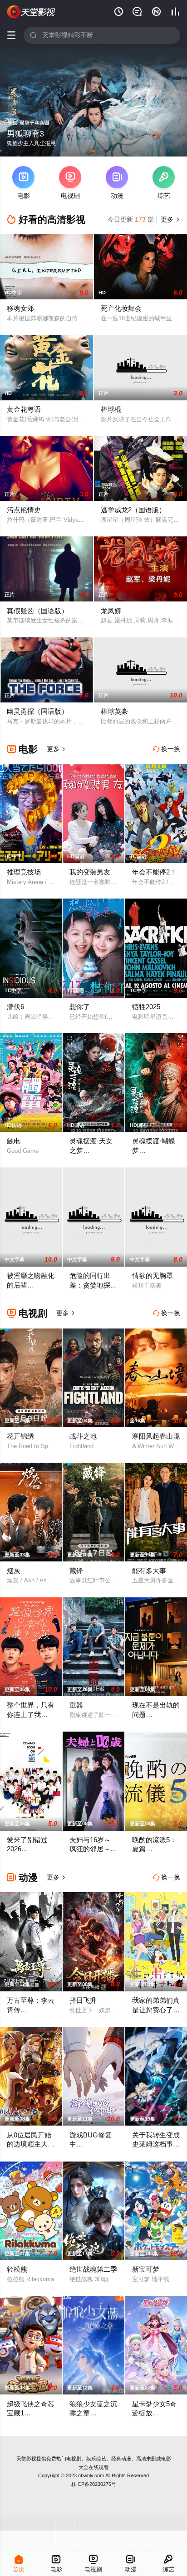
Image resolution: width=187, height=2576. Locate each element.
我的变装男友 (90, 872)
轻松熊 (17, 2269)
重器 (76, 1705)
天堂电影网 (31, 12)
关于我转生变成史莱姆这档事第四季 (156, 2144)
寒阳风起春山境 (156, 1436)
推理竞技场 (24, 872)
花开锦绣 (20, 1436)
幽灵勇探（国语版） (37, 711)
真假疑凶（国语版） (37, 611)
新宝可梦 (146, 2269)
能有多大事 (149, 1571)
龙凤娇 (111, 611)
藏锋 (76, 1571)
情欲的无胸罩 (153, 1275)
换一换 (167, 749)
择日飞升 (83, 2000)
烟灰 (14, 1571)
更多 (169, 219)
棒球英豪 (114, 711)
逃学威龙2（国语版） (133, 510)
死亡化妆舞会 (121, 308)
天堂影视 (26, 2459)
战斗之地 (83, 1436)
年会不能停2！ (154, 872)
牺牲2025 (146, 1007)
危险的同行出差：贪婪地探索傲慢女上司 (93, 1285)
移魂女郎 (20, 308)
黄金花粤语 (24, 409)
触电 (14, 1141)
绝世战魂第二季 (93, 2269)
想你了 (80, 1007)
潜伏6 (15, 1007)
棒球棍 (111, 409)
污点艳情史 (24, 510)
